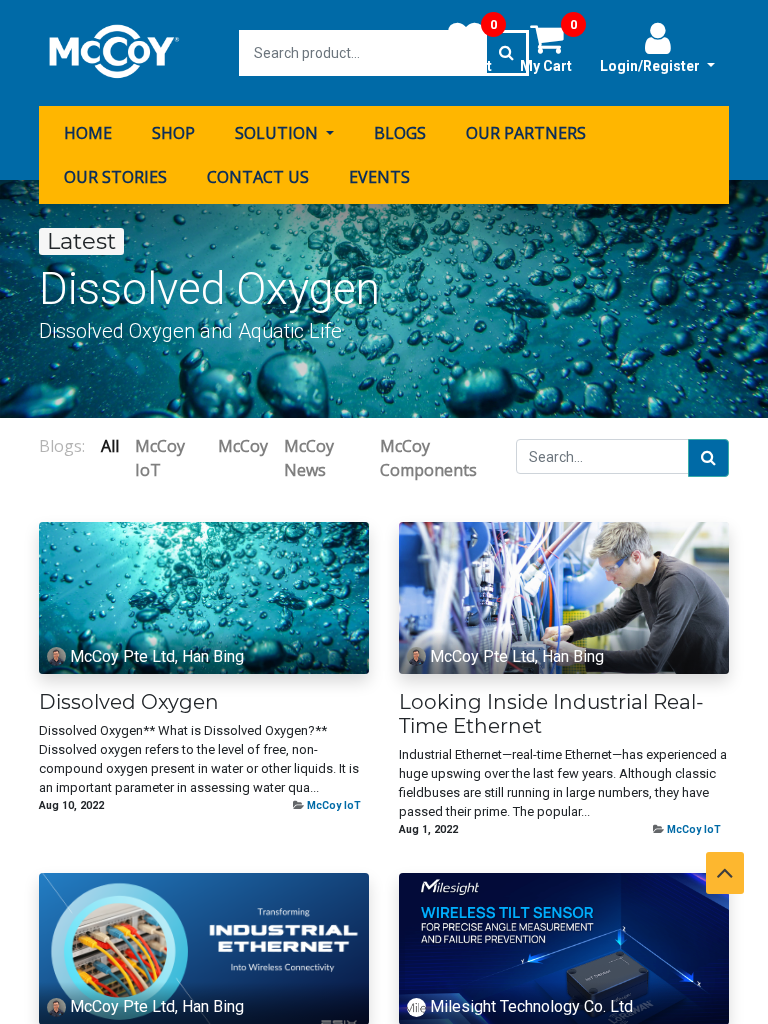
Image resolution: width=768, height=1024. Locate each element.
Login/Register (651, 66)
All (110, 446)
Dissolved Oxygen (129, 702)
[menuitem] (88, 133)
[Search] (708, 458)
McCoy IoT (334, 805)
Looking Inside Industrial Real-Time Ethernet (551, 714)
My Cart (548, 47)
